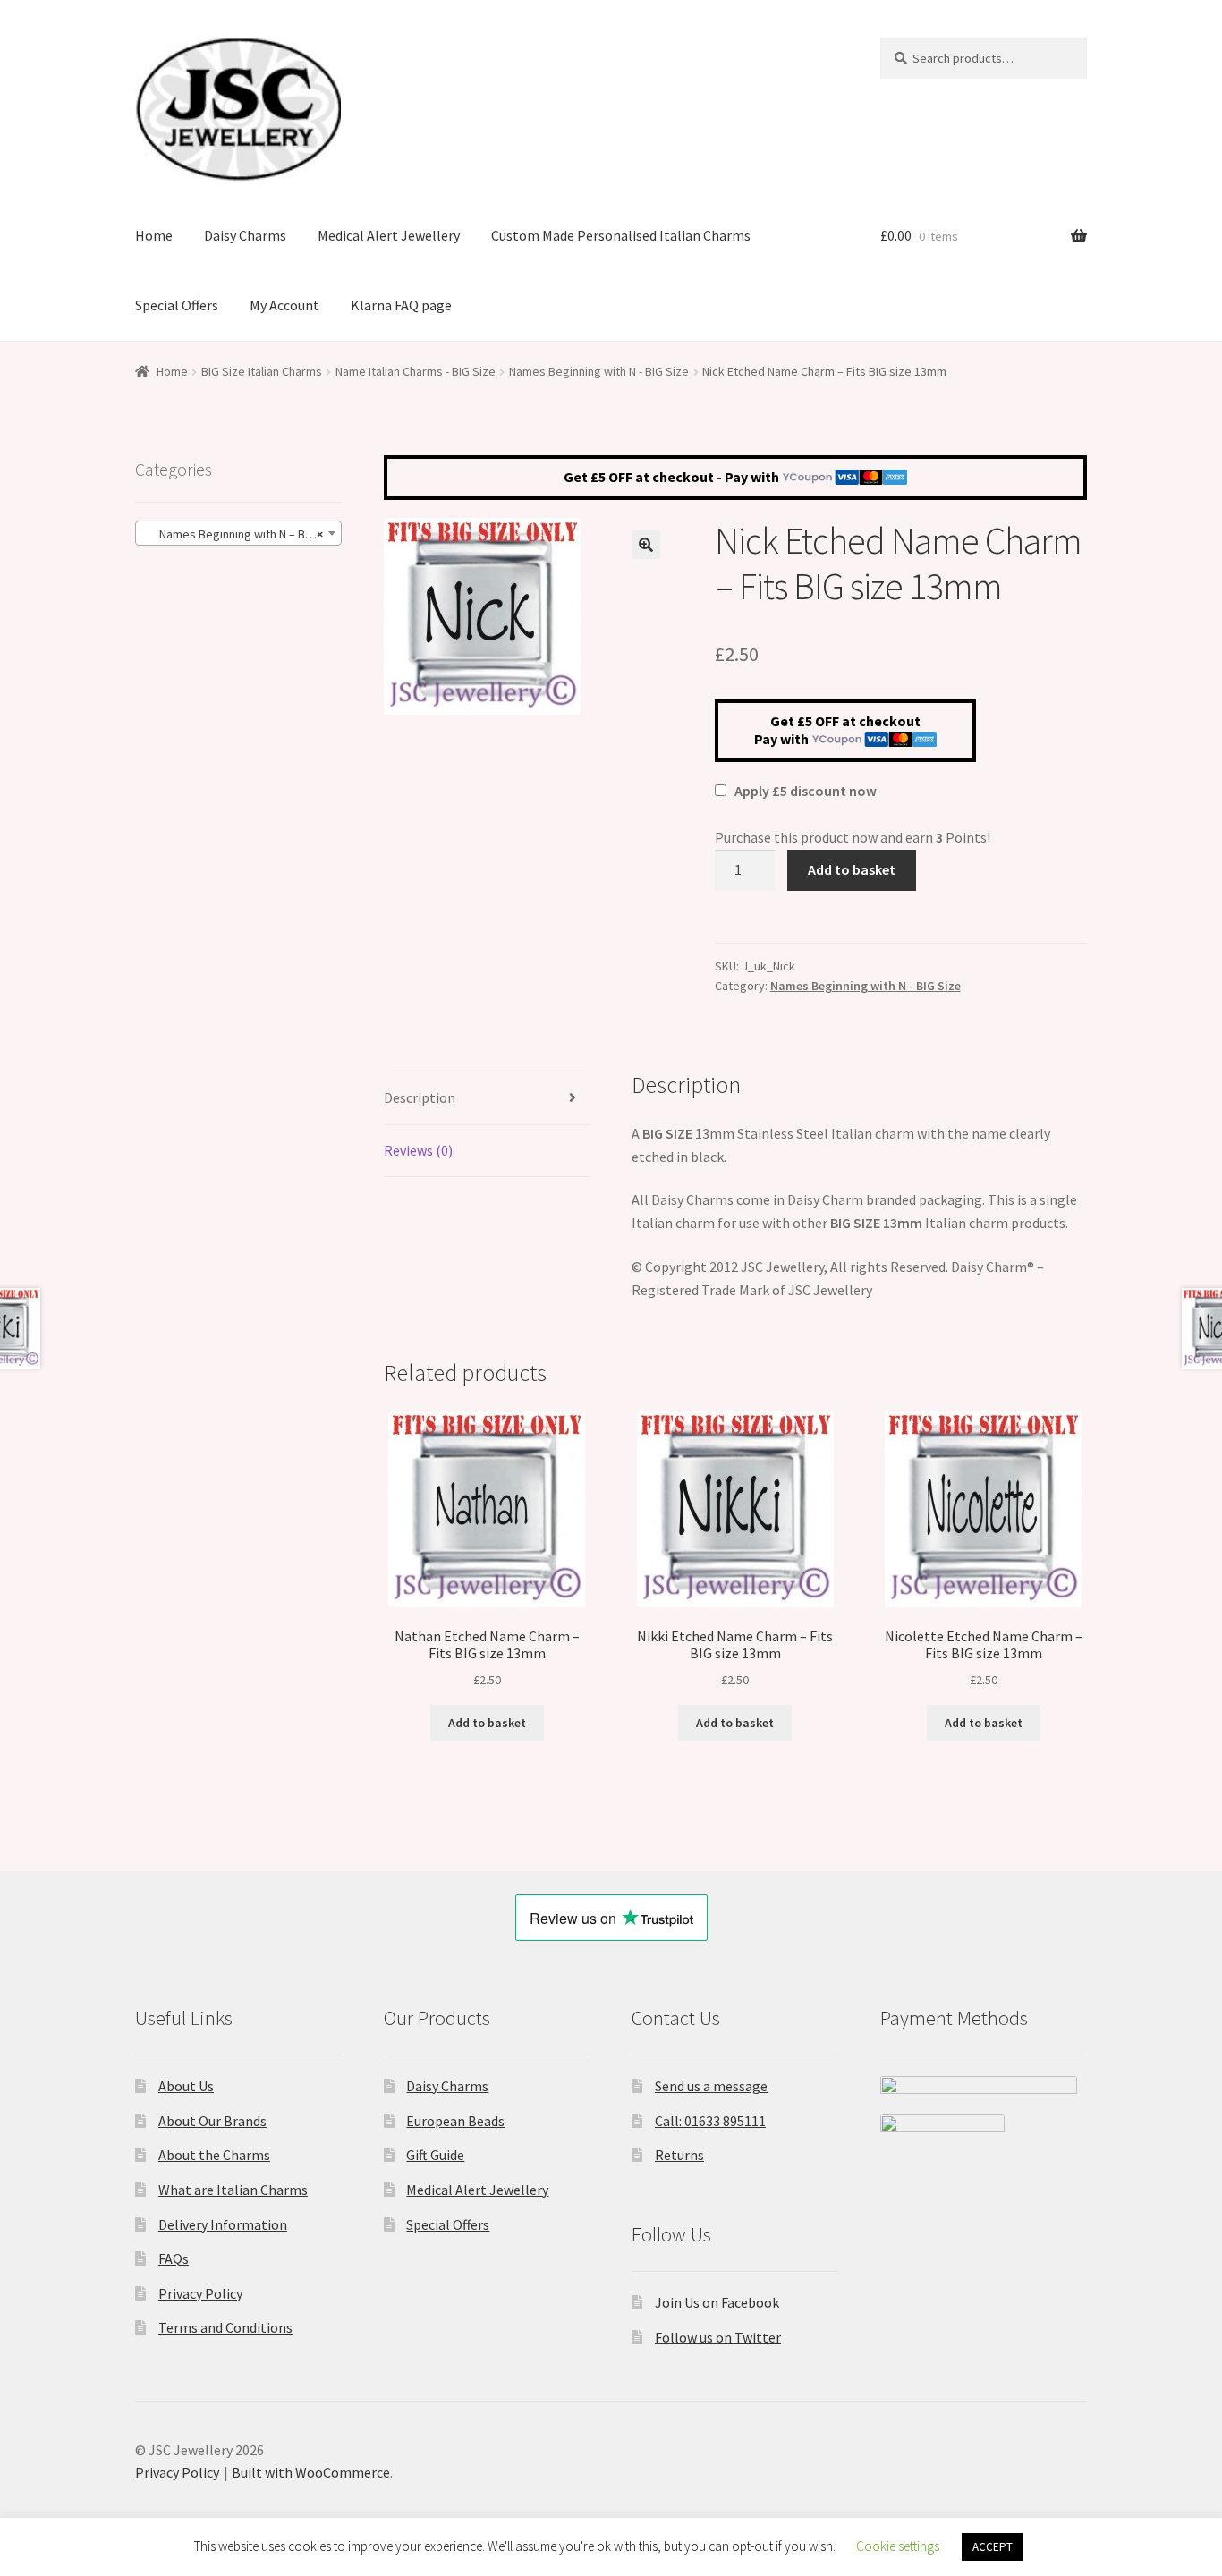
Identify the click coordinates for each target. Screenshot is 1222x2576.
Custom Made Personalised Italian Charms (621, 235)
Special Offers (177, 305)
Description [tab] (420, 1097)
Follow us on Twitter (718, 2337)
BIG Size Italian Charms (262, 371)
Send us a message (711, 2086)
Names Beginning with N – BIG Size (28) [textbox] (242, 534)
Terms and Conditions (225, 2327)
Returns (679, 2155)
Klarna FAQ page (401, 305)
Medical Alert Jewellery (389, 235)
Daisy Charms (245, 235)
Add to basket (852, 869)
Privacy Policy (200, 2293)
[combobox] (238, 533)
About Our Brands (212, 2121)
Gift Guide (435, 2155)
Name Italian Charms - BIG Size (416, 371)
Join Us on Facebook (717, 2302)
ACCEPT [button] (993, 2547)
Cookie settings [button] (898, 2546)
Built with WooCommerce (311, 2472)
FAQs (174, 2258)
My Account (284, 305)
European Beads (455, 2121)
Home (154, 235)
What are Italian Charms (233, 2190)
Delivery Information (223, 2224)
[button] (646, 545)
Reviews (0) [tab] (418, 1150)
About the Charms (214, 2155)
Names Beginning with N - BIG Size (599, 371)
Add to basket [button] (487, 1723)
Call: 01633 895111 (710, 2121)
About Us (186, 2086)
